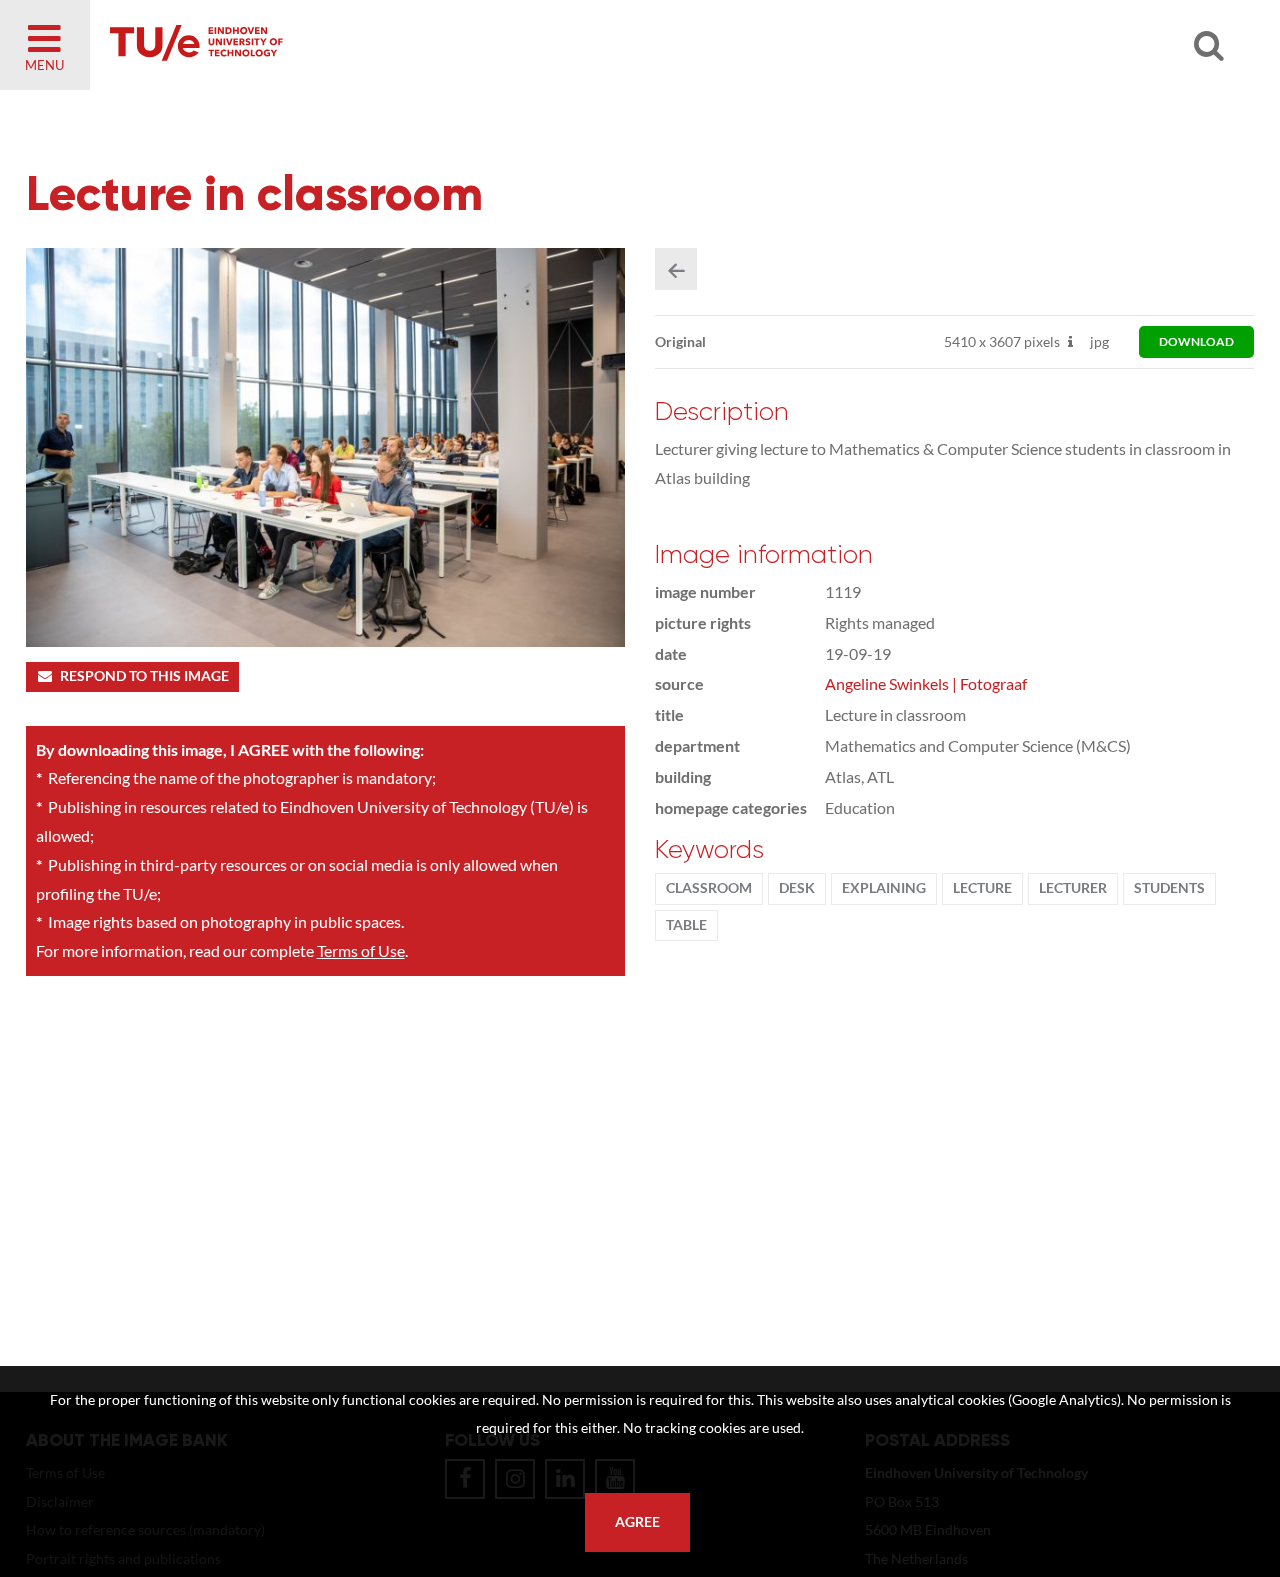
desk (797, 888)
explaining (884, 888)
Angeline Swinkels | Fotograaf (926, 683)
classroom (709, 888)
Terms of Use (361, 950)
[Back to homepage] (340, 45)
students (1169, 888)
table (686, 925)
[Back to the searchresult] (676, 269)
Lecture (982, 888)
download (1196, 341)
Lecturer (1073, 888)
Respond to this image (144, 676)
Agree (637, 1522)
